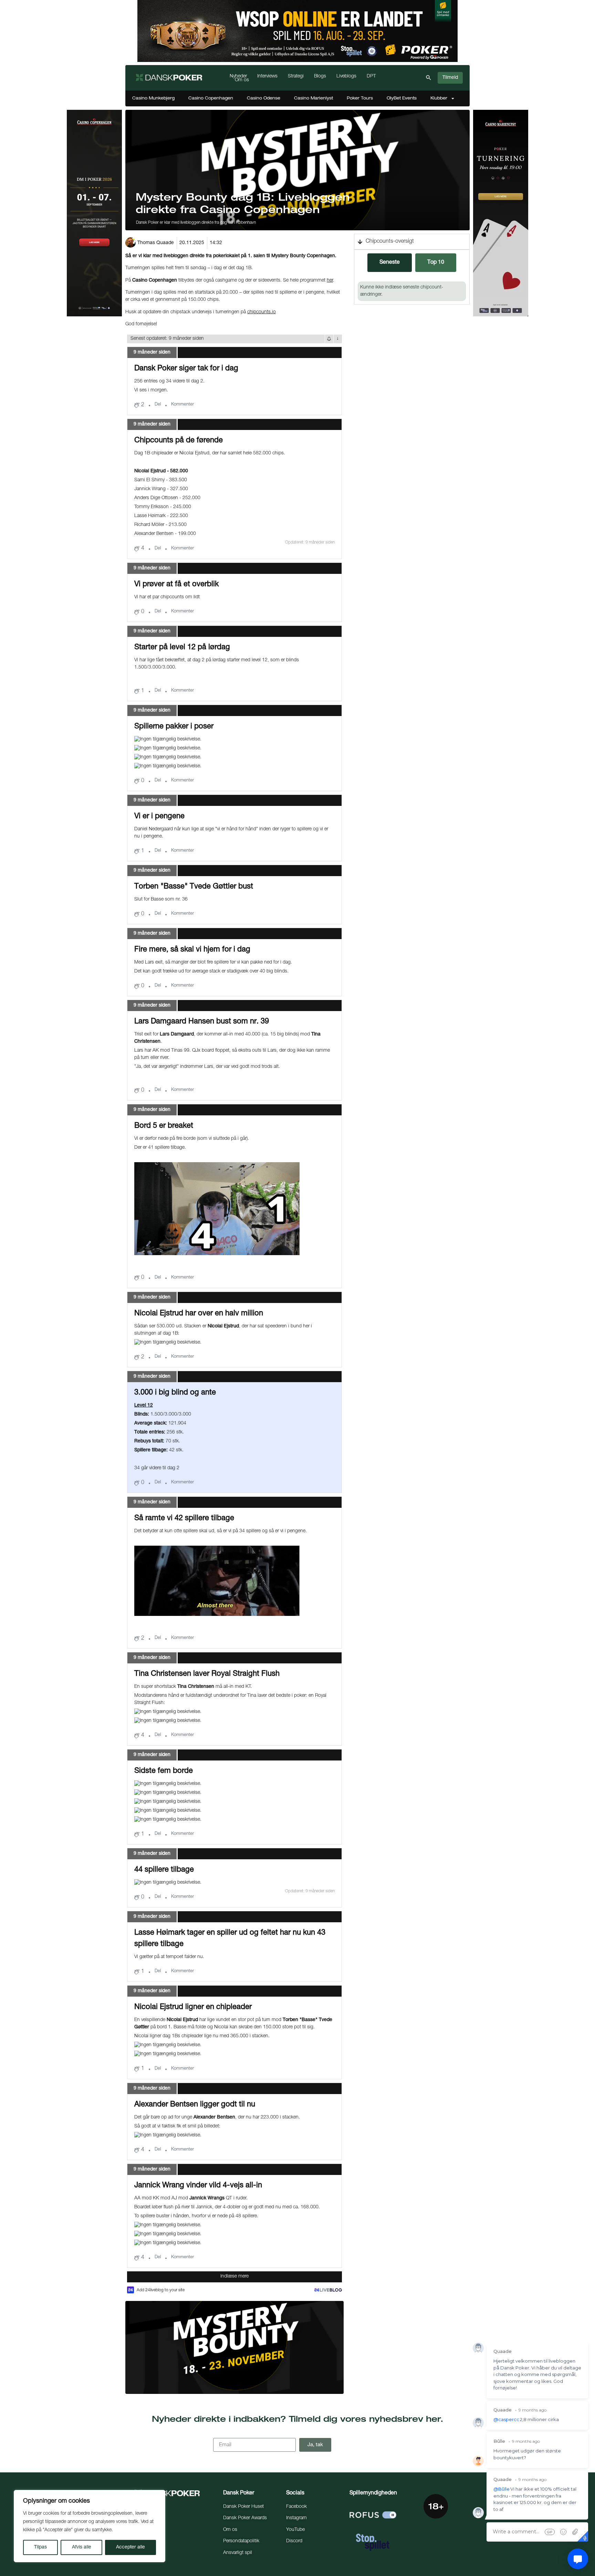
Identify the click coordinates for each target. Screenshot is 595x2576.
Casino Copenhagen (211, 98)
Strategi (296, 77)
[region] (90, 2526)
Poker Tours (360, 98)
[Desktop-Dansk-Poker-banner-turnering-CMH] (501, 315)
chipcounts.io (262, 312)
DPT (371, 77)
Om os (242, 80)
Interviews (267, 77)
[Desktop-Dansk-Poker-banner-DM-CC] (94, 315)
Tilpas (40, 2547)
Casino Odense (264, 98)
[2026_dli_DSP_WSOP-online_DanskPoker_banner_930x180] (297, 61)
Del (158, 405)
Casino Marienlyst (314, 98)
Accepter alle (131, 2547)
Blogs (320, 77)
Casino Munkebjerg (153, 98)
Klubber (439, 98)
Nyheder (238, 77)
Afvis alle (82, 2547)
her (330, 281)
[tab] (390, 263)
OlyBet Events (402, 98)
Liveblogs (346, 77)
